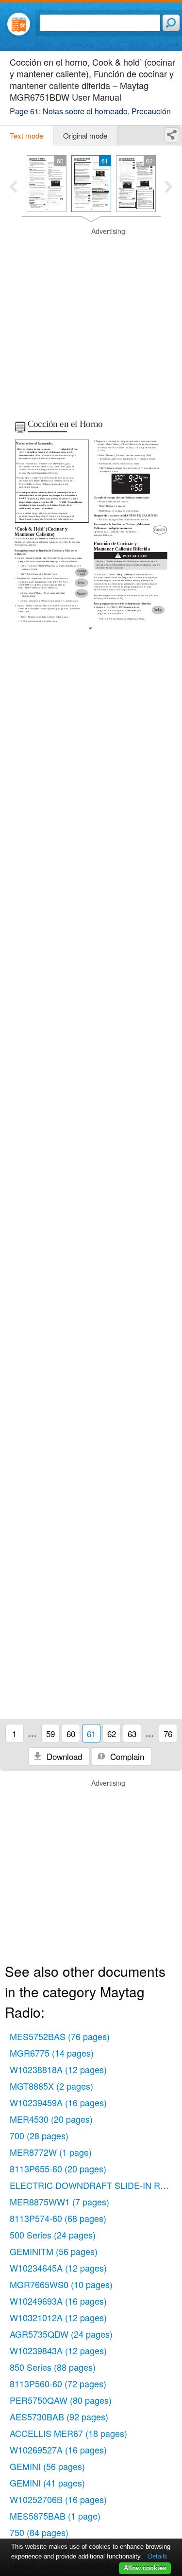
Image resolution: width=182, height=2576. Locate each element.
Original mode (85, 135)
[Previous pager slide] (13, 188)
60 (71, 1733)
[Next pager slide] (169, 188)
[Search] (171, 23)
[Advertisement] (91, 318)
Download (63, 1756)
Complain (126, 1756)
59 (50, 1733)
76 (168, 1733)
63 (132, 1733)
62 (112, 1733)
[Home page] (19, 24)
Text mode (26, 135)
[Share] (172, 135)
